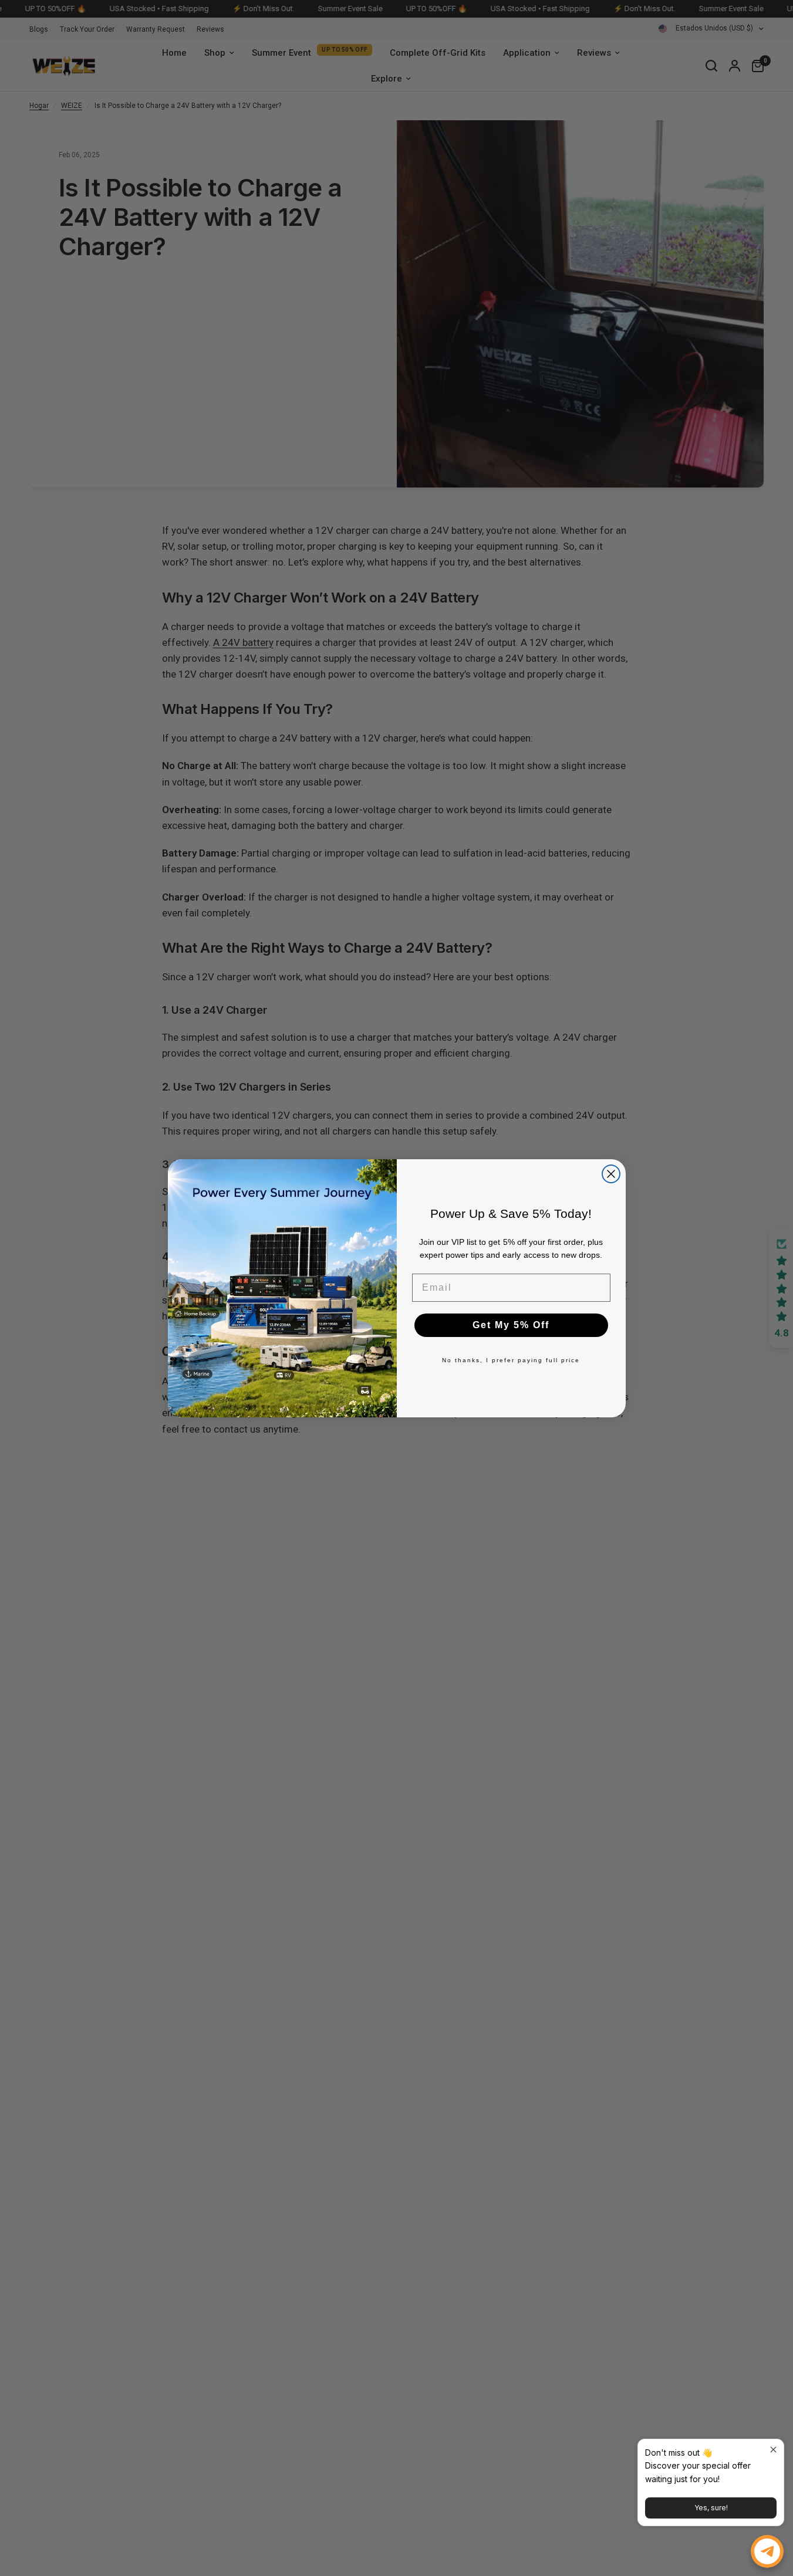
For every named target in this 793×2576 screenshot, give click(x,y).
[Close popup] (773, 2450)
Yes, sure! (711, 2508)
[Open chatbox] (767, 2551)
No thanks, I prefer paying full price (511, 1360)
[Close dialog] (611, 1174)
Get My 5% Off (511, 1325)
